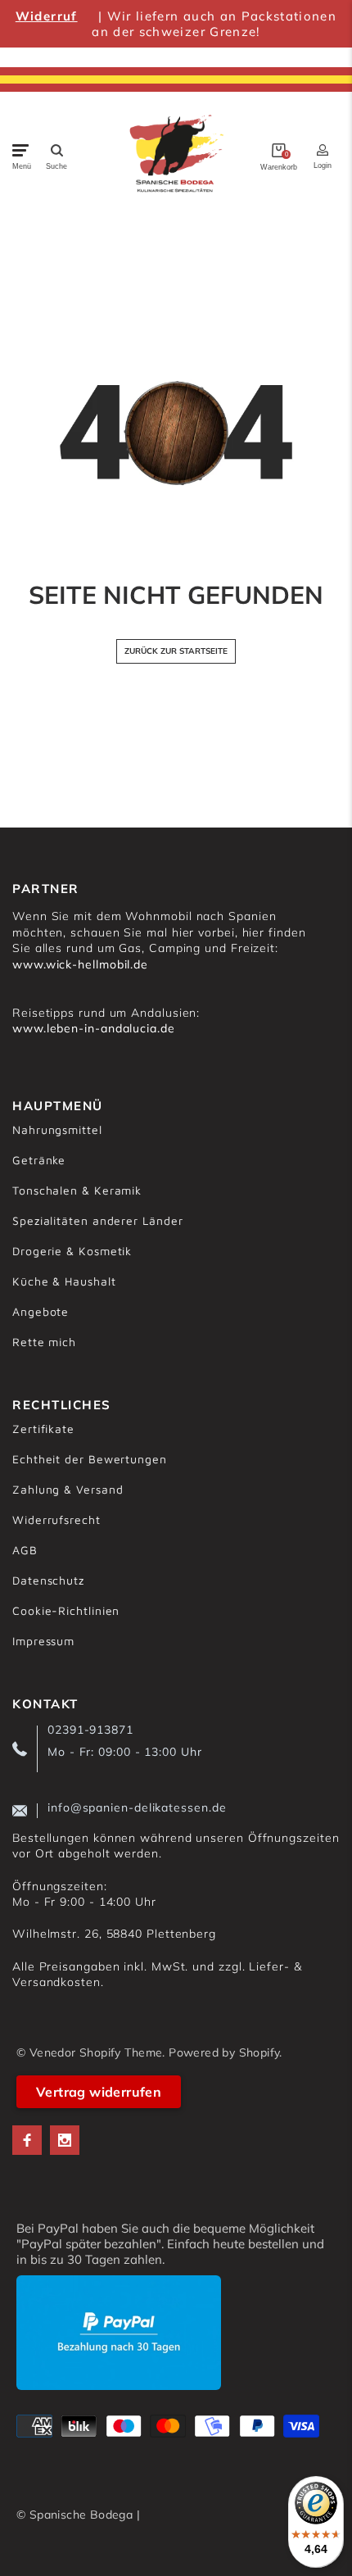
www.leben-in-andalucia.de (94, 1028)
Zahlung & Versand (68, 1489)
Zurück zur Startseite (176, 651)
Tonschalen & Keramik (77, 1190)
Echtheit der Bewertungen (90, 1459)
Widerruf (47, 16)
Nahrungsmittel (57, 1129)
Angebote (41, 1311)
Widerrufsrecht (56, 1519)
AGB (25, 1550)
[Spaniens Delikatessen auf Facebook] (27, 2140)
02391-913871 (90, 1730)
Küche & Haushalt (64, 1281)
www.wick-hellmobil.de (80, 964)
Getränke (39, 1160)
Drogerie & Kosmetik (72, 1251)
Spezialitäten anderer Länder (97, 1220)
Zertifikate (43, 1429)
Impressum (43, 1641)
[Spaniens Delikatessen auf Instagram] (65, 2140)
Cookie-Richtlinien (66, 1610)
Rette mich (44, 1342)
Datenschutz (48, 1580)
